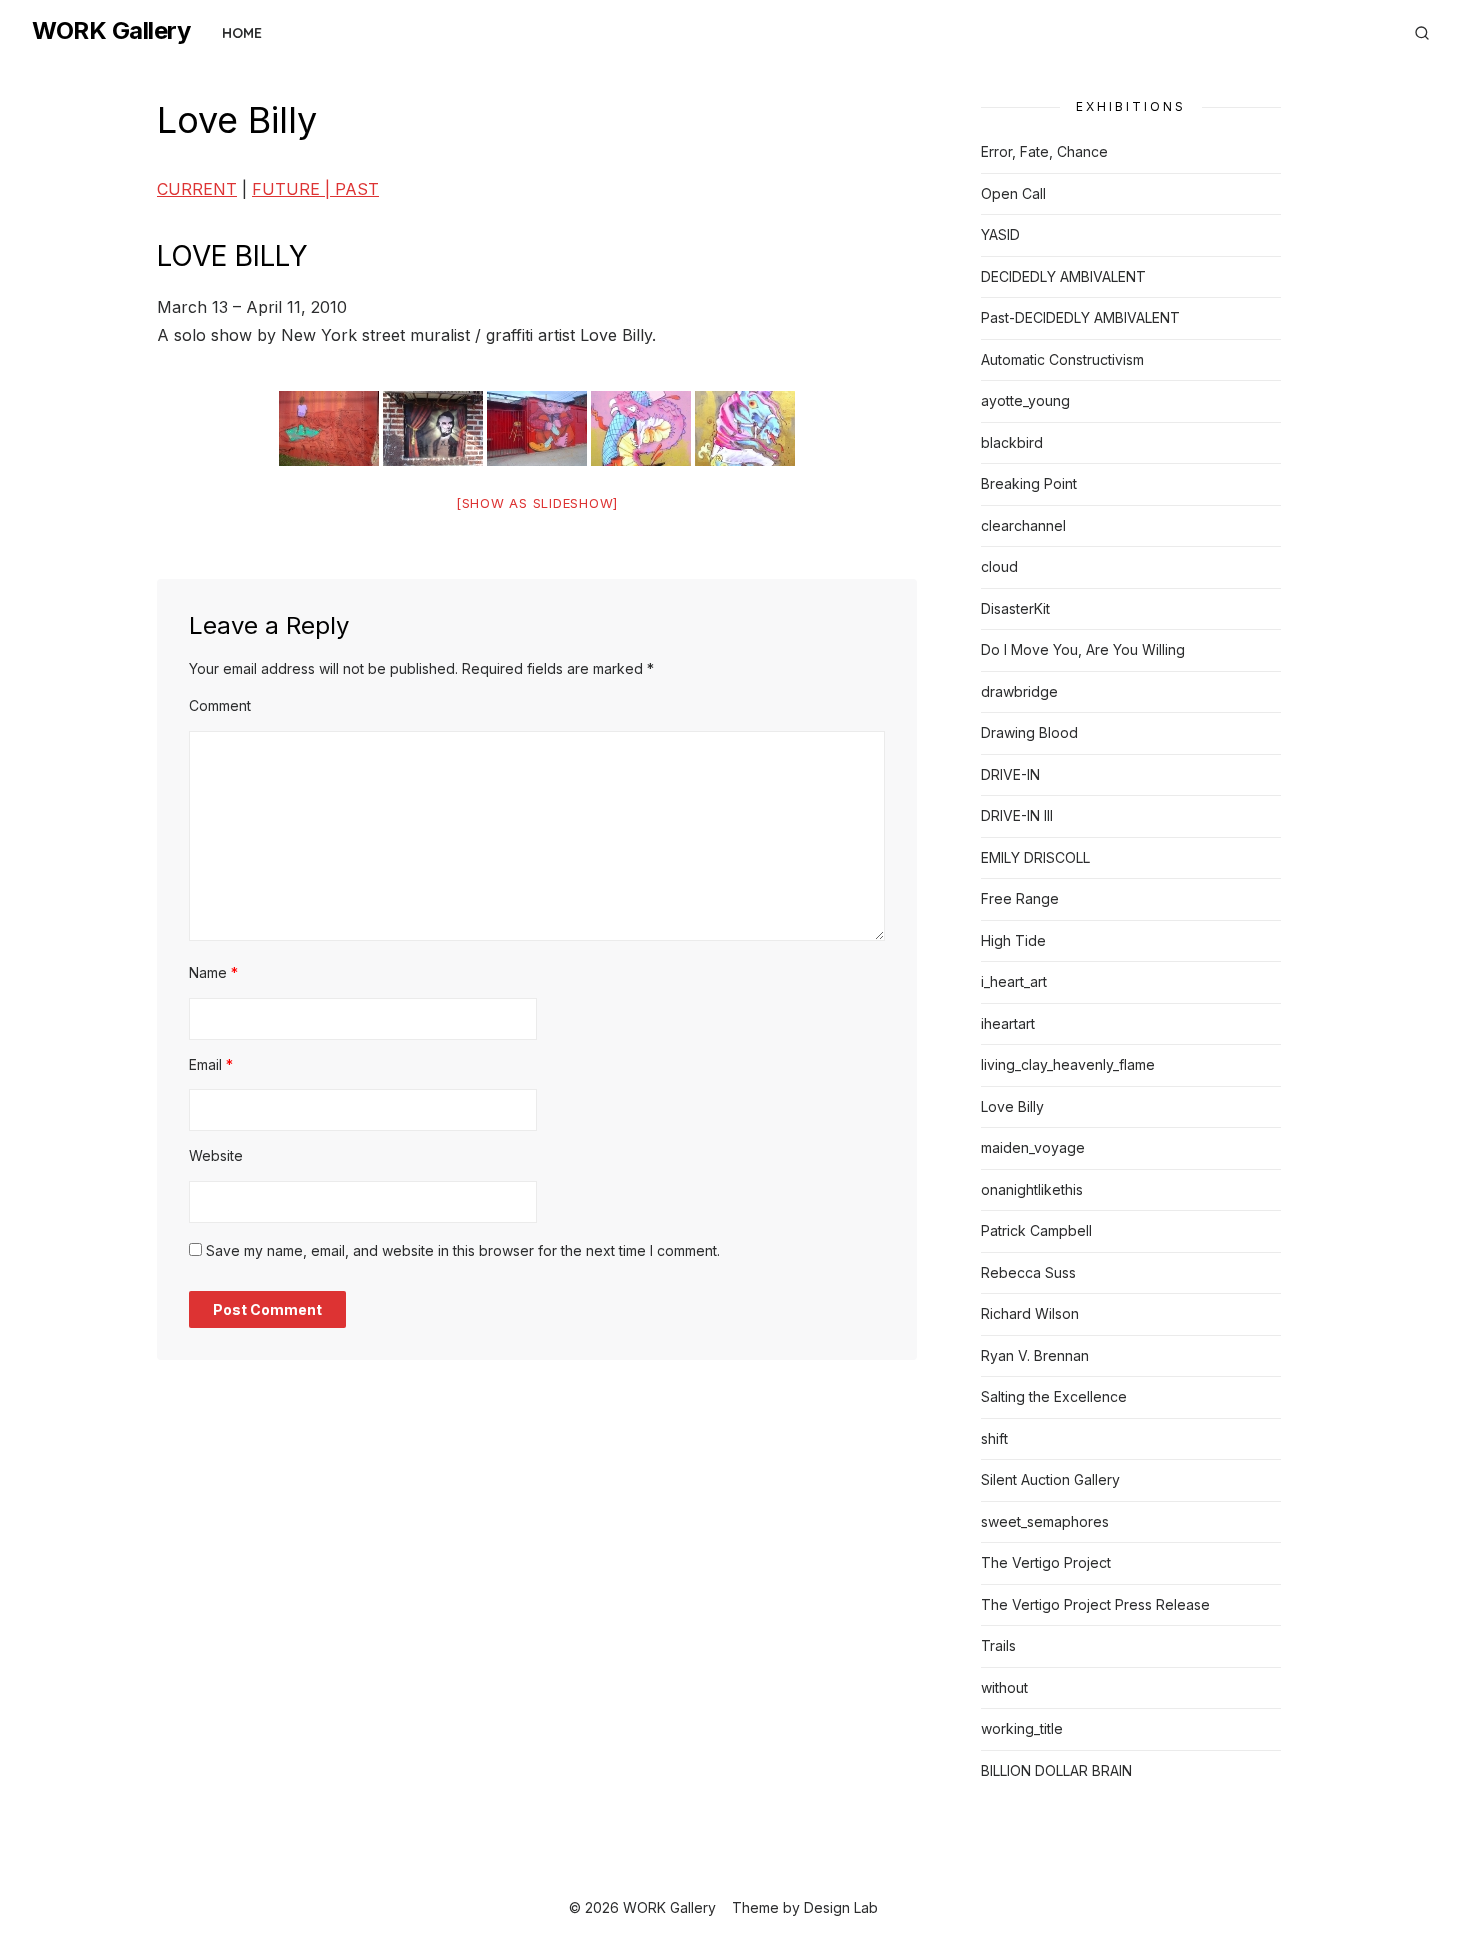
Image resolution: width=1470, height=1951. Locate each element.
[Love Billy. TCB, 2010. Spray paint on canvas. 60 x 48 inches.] (745, 428)
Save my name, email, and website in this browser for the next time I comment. (463, 1250)
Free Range (1020, 898)
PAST (357, 189)
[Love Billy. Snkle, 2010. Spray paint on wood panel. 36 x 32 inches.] (641, 428)
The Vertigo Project (1046, 1562)
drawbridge (1019, 691)
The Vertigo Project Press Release (1095, 1604)
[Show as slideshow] (537, 503)
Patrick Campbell (1036, 1230)
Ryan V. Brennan (1035, 1355)
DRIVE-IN (1010, 774)
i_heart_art (1014, 981)
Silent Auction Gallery (1050, 1479)
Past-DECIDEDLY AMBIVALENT (1080, 317)
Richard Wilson (1030, 1313)
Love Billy (1012, 1106)
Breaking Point (1029, 483)
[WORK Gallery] (1394, 25)
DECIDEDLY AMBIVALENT (1063, 276)
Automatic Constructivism (1062, 359)
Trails (998, 1645)
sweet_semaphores (1045, 1521)
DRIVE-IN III (1017, 815)
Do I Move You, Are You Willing (1083, 649)
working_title (1022, 1728)
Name (213, 972)
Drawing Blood (1029, 732)
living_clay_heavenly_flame (1068, 1064)
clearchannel (1023, 525)
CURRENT (197, 189)
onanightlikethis (1032, 1189)
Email (211, 1064)
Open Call (1013, 193)
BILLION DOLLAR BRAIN (1056, 1770)
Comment (220, 705)
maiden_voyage (1033, 1147)
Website (216, 1155)
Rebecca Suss (1028, 1272)
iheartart (1008, 1023)
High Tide (1013, 940)
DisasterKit (1015, 608)
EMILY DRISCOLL (1035, 857)
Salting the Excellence (1054, 1396)
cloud (999, 566)
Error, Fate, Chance (1044, 151)
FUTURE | (293, 189)
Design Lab (841, 1907)
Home (242, 33)
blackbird (1012, 442)
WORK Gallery (111, 30)
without (1004, 1687)
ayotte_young (1025, 400)
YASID (1000, 234)
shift (994, 1438)
